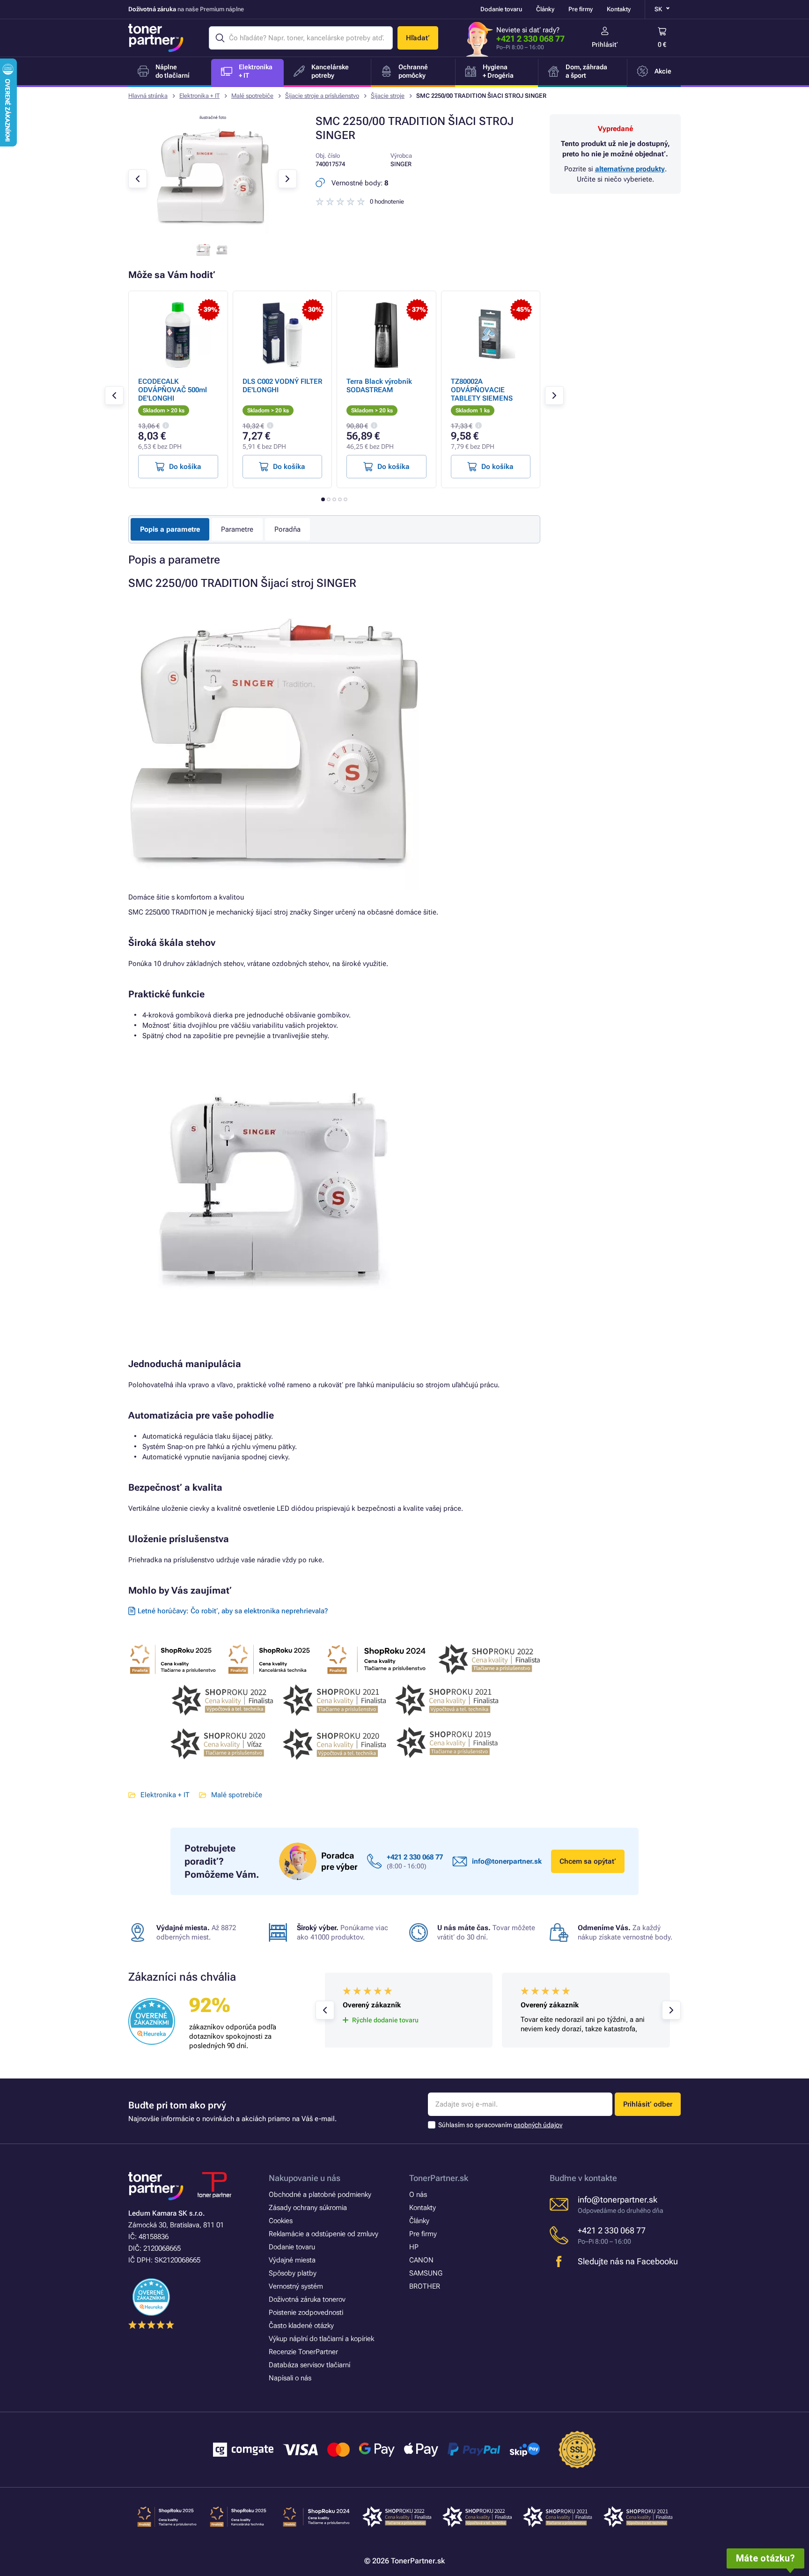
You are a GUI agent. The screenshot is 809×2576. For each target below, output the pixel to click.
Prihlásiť (605, 44)
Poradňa (287, 529)
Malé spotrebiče (252, 96)
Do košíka (185, 467)
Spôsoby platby (293, 2273)
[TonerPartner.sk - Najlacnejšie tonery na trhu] (156, 38)
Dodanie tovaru (501, 9)
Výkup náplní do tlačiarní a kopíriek (321, 2339)
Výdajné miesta (292, 2260)
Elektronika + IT (199, 96)
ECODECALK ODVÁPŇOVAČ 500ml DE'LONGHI (173, 390)
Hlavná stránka (148, 96)
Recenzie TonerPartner (303, 2352)
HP (414, 2247)
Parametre (237, 529)
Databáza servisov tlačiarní (309, 2365)
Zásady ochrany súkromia (308, 2208)
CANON (421, 2260)
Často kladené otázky (301, 2326)
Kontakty (619, 9)
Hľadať (418, 38)
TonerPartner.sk (439, 2178)
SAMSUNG (426, 2273)
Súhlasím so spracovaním (500, 2125)
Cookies (281, 2221)
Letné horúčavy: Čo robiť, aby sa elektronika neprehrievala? (233, 1611)
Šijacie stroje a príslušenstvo (322, 96)
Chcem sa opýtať (588, 1861)
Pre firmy (581, 9)
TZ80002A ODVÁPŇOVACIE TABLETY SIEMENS (482, 390)
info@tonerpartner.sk (507, 1861)
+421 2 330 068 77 (530, 39)
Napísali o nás (290, 2378)
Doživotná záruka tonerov (307, 2299)
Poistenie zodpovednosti (306, 2313)
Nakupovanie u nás (305, 2178)
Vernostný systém (296, 2286)
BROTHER (425, 2286)
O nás (418, 2195)
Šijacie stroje (388, 96)
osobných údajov (538, 2125)
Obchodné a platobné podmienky (320, 2195)
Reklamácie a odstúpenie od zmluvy (324, 2234)
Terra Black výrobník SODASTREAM (379, 386)
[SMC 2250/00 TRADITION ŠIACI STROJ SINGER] (213, 231)
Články (545, 9)
